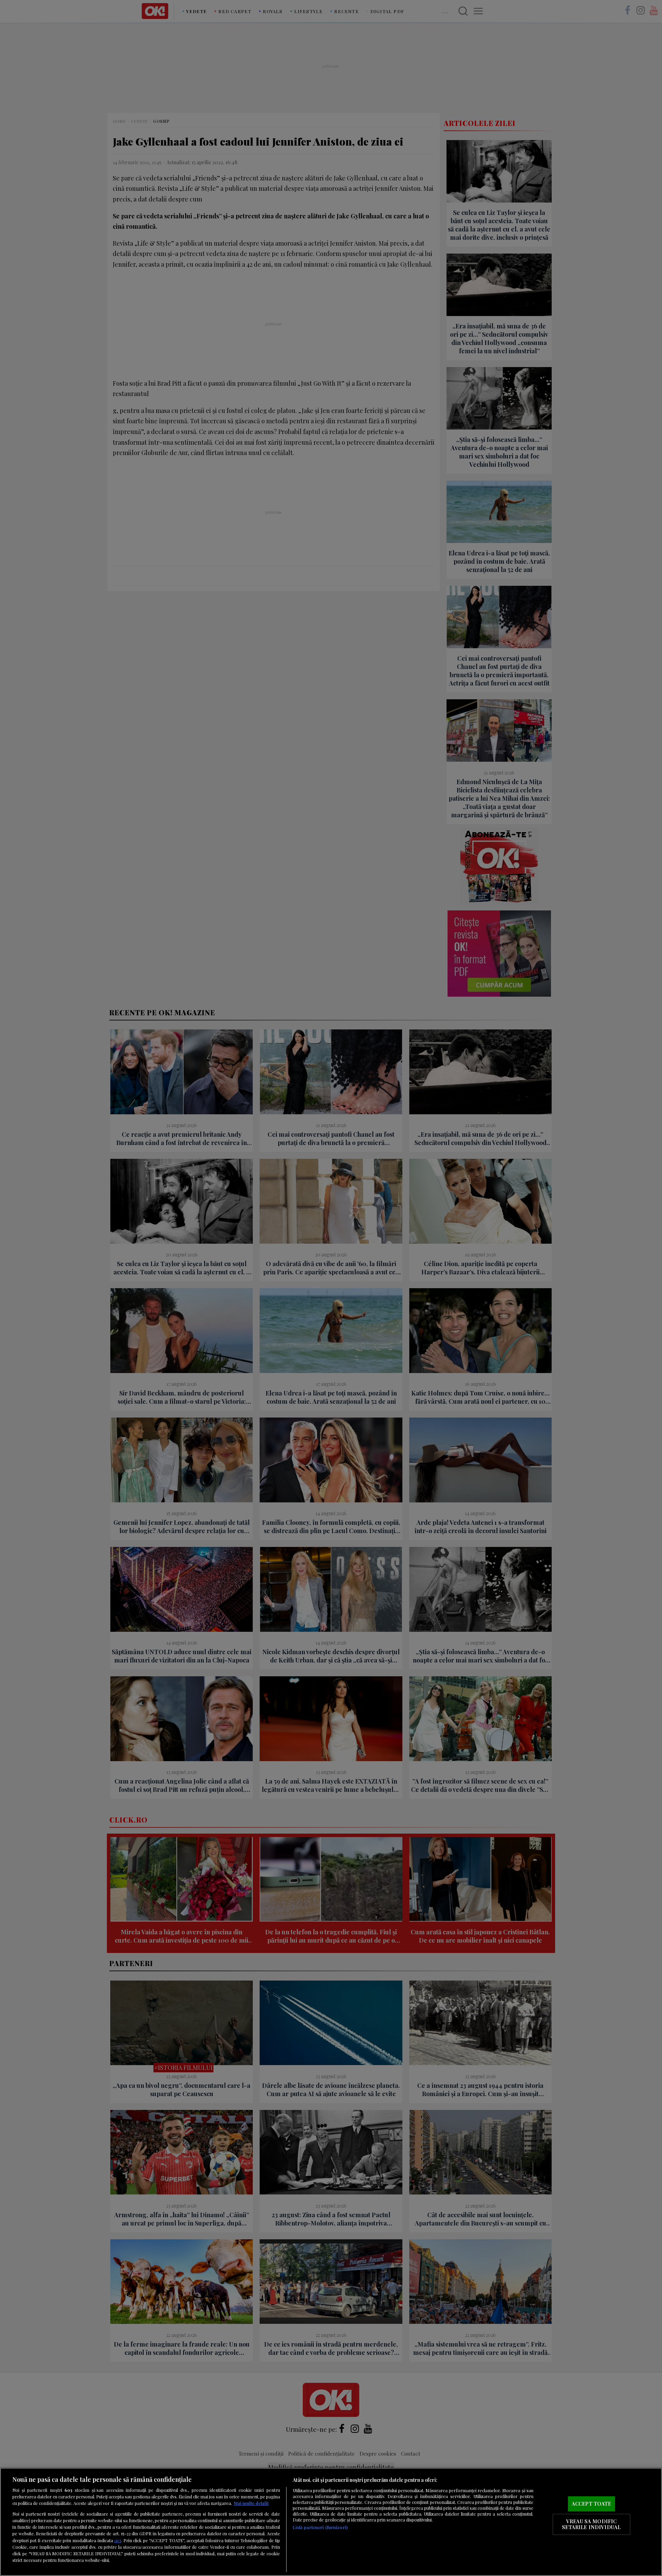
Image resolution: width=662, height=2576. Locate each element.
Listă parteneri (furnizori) (320, 2527)
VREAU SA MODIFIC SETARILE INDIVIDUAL (591, 2524)
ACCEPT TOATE (591, 2504)
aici (118, 2540)
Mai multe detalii (251, 2503)
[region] (331, 2522)
